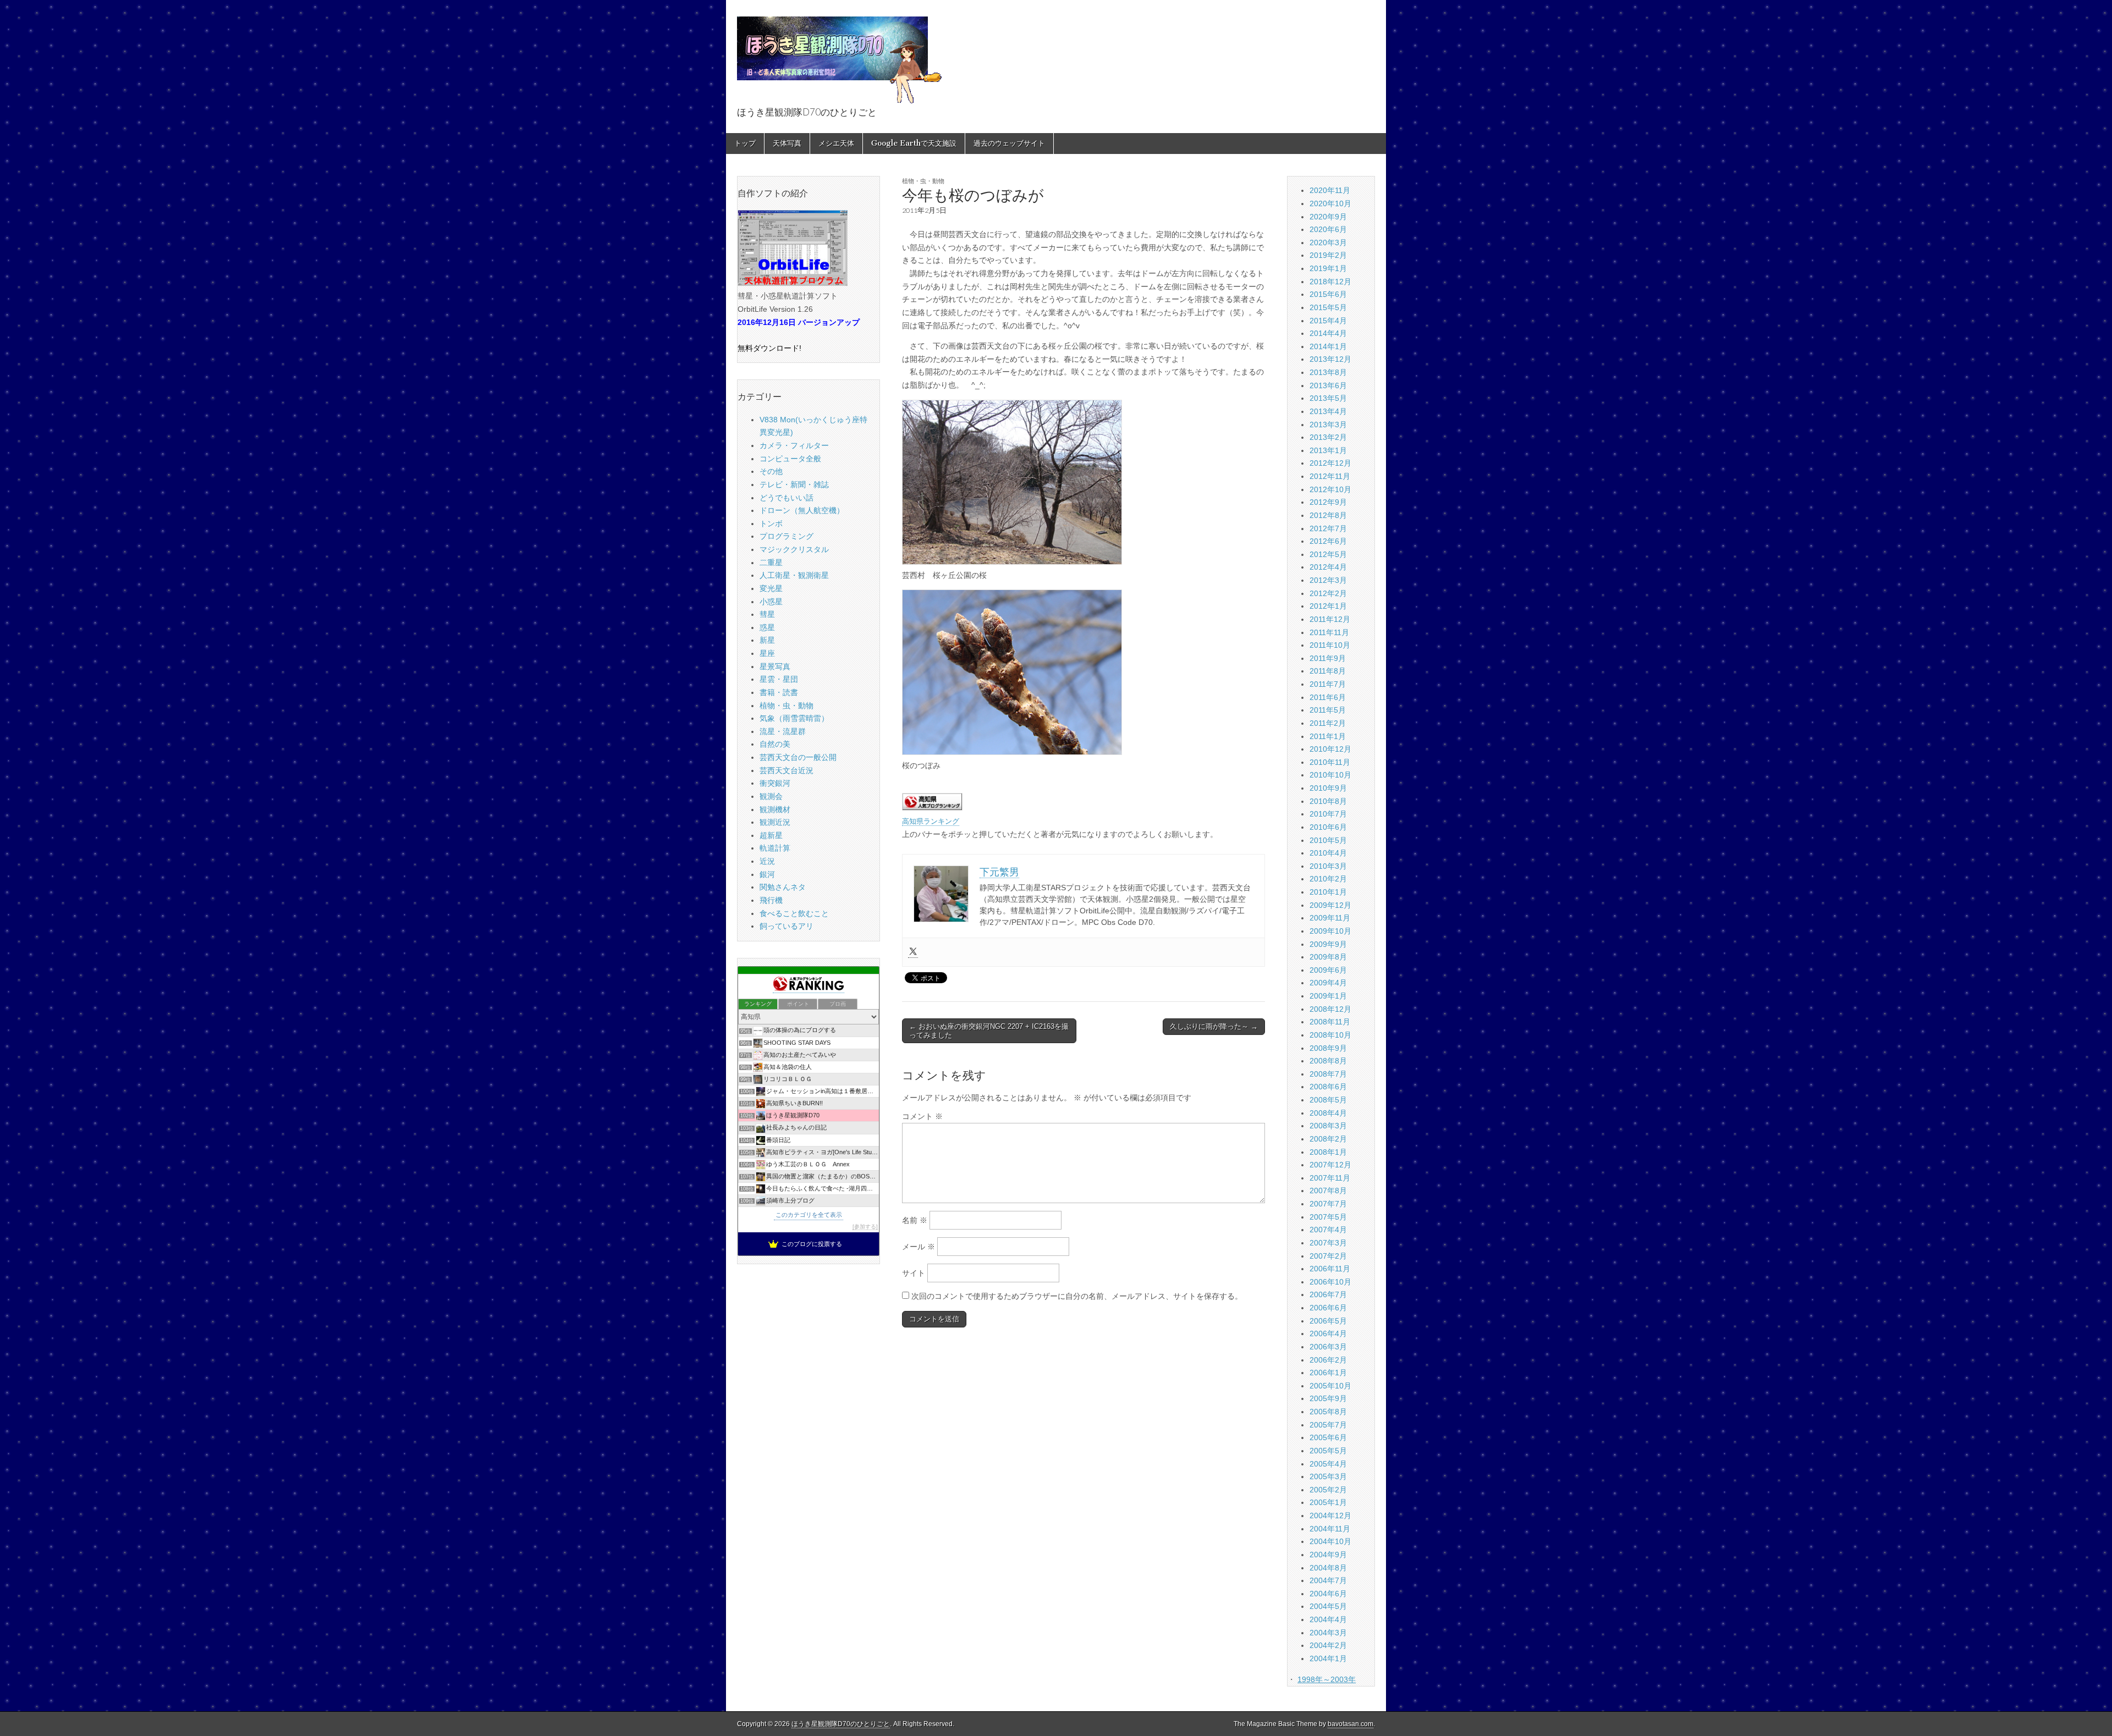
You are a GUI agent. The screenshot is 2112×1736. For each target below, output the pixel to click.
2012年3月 (1328, 580)
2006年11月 (1330, 1269)
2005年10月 (1330, 1386)
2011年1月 (1328, 736)
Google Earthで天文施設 (914, 143)
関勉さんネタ (783, 887)
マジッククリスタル (794, 549)
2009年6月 (1328, 970)
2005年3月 (1328, 1476)
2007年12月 (1330, 1165)
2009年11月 (1330, 918)
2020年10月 (1330, 203)
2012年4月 (1328, 567)
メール (919, 1247)
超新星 (771, 835)
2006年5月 (1328, 1321)
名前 (915, 1220)
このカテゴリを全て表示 (809, 1215)
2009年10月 (1330, 931)
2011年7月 (1328, 684)
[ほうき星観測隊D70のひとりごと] (839, 54)
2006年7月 (1328, 1294)
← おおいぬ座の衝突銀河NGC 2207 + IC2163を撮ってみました (989, 1031)
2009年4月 (1328, 983)
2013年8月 (1328, 372)
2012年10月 (1330, 489)
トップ (745, 143)
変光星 (771, 588)
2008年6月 (1328, 1087)
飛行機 (771, 900)
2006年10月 (1330, 1282)
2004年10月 (1330, 1541)
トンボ (771, 523)
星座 (767, 653)
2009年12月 (1330, 905)
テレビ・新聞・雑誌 (794, 484)
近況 (767, 861)
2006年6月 (1328, 1308)
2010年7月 (1328, 814)
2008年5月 (1328, 1100)
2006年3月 (1328, 1347)
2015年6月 (1328, 294)
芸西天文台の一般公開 (798, 757)
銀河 (767, 874)
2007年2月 (1328, 1256)
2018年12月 (1330, 282)
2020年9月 (1328, 217)
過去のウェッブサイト (1009, 143)
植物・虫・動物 (923, 181)
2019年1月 (1328, 268)
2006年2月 (1328, 1360)
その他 (771, 471)
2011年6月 (1328, 697)
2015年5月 (1328, 307)
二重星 (771, 563)
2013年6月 (1328, 385)
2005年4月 (1328, 1464)
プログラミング (787, 536)
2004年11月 (1330, 1529)
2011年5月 (1328, 710)
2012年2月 (1328, 593)
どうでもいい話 (787, 498)
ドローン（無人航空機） (802, 510)
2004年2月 (1328, 1645)
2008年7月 (1328, 1074)
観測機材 (775, 809)
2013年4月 (1328, 411)
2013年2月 (1328, 437)
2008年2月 (1328, 1139)
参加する (865, 1227)
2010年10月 (1330, 775)
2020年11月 (1330, 190)
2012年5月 (1328, 554)
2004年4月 (1328, 1619)
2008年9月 (1328, 1048)
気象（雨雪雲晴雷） (794, 718)
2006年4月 (1328, 1333)
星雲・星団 (779, 679)
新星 (767, 640)
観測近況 (775, 822)
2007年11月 (1330, 1178)
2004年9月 (1328, 1555)
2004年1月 (1328, 1658)
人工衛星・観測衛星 (794, 575)
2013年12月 (1330, 359)
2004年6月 (1328, 1594)
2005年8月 (1328, 1412)
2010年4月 (1328, 853)
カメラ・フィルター (794, 445)
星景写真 (775, 666)
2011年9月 (1328, 658)
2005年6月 (1328, 1437)
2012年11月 (1330, 476)
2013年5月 (1328, 398)
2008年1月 (1328, 1152)
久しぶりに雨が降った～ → (1214, 1026)
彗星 (767, 614)
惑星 (767, 627)
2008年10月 (1330, 1035)
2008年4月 (1328, 1113)
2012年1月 (1328, 606)
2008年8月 (1328, 1061)
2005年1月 (1328, 1502)
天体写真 (787, 143)
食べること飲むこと (794, 913)
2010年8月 (1328, 801)
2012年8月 (1328, 515)
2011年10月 (1330, 645)
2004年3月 (1328, 1633)
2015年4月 (1328, 321)
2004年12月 (1330, 1515)
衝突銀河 (775, 783)
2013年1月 (1328, 450)
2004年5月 (1328, 1606)
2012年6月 (1328, 541)
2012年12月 (1330, 463)
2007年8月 (1328, 1191)
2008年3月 (1328, 1126)
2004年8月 (1328, 1568)
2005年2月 (1328, 1490)
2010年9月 (1328, 788)
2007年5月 (1328, 1217)
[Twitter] (913, 952)
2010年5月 (1328, 840)
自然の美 (775, 744)
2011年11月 (1329, 632)
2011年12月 (1330, 619)
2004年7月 (1328, 1580)
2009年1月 (1328, 996)
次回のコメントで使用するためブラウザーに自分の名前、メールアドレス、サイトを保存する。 (1077, 1296)
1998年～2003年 (1327, 1679)
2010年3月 (1328, 866)
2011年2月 (1328, 723)
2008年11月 (1330, 1022)
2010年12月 (1330, 749)
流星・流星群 (783, 731)
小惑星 (771, 602)
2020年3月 (1328, 243)
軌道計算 (775, 848)
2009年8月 (1328, 957)
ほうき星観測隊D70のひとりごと (841, 1724)
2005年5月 (1328, 1451)
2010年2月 (1328, 879)
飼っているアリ (787, 926)
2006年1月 (1328, 1373)
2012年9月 (1328, 502)
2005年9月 (1328, 1398)
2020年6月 (1328, 229)
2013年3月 (1328, 425)
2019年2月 (1328, 255)
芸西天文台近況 (787, 770)
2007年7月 (1328, 1204)
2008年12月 (1330, 1009)
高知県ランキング (931, 822)
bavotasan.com (1351, 1724)
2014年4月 (1328, 333)
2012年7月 (1328, 528)
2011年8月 (1328, 671)
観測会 (771, 796)
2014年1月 (1328, 346)
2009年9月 (1328, 944)
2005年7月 (1328, 1425)
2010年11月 (1330, 762)
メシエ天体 (836, 143)
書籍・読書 (779, 692)
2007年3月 (1328, 1243)
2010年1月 (1328, 892)
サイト (914, 1273)
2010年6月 (1328, 827)
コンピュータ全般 (790, 459)
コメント (922, 1116)
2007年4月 (1328, 1230)
